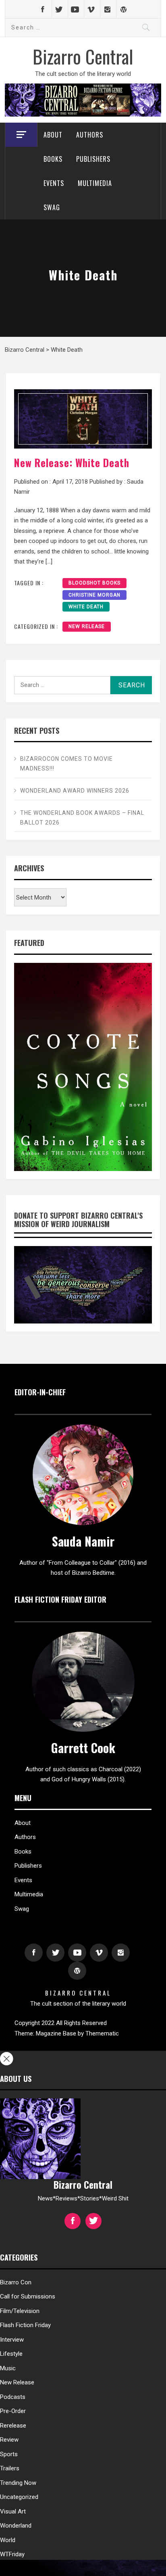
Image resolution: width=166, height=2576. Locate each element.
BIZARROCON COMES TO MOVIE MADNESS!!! (66, 764)
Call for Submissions (28, 2296)
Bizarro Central (83, 56)
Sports (9, 2454)
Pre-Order (13, 2411)
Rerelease (13, 2426)
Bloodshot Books (94, 583)
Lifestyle (11, 2354)
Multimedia (95, 183)
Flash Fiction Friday (25, 2325)
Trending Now (18, 2483)
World (8, 2540)
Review (9, 2440)
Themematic (102, 2033)
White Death (86, 607)
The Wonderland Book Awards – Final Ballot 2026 (82, 818)
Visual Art (13, 2511)
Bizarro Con (16, 2282)
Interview (12, 2340)
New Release (87, 626)
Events (54, 183)
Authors (90, 135)
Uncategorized (19, 2497)
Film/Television (20, 2311)
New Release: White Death (72, 462)
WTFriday (12, 2554)
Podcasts (13, 2397)
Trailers (10, 2468)
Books (53, 159)
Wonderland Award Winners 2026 (75, 791)
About (53, 135)
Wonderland (16, 2526)
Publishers (93, 159)
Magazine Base (57, 2033)
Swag (52, 207)
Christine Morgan (94, 595)
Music (8, 2368)
